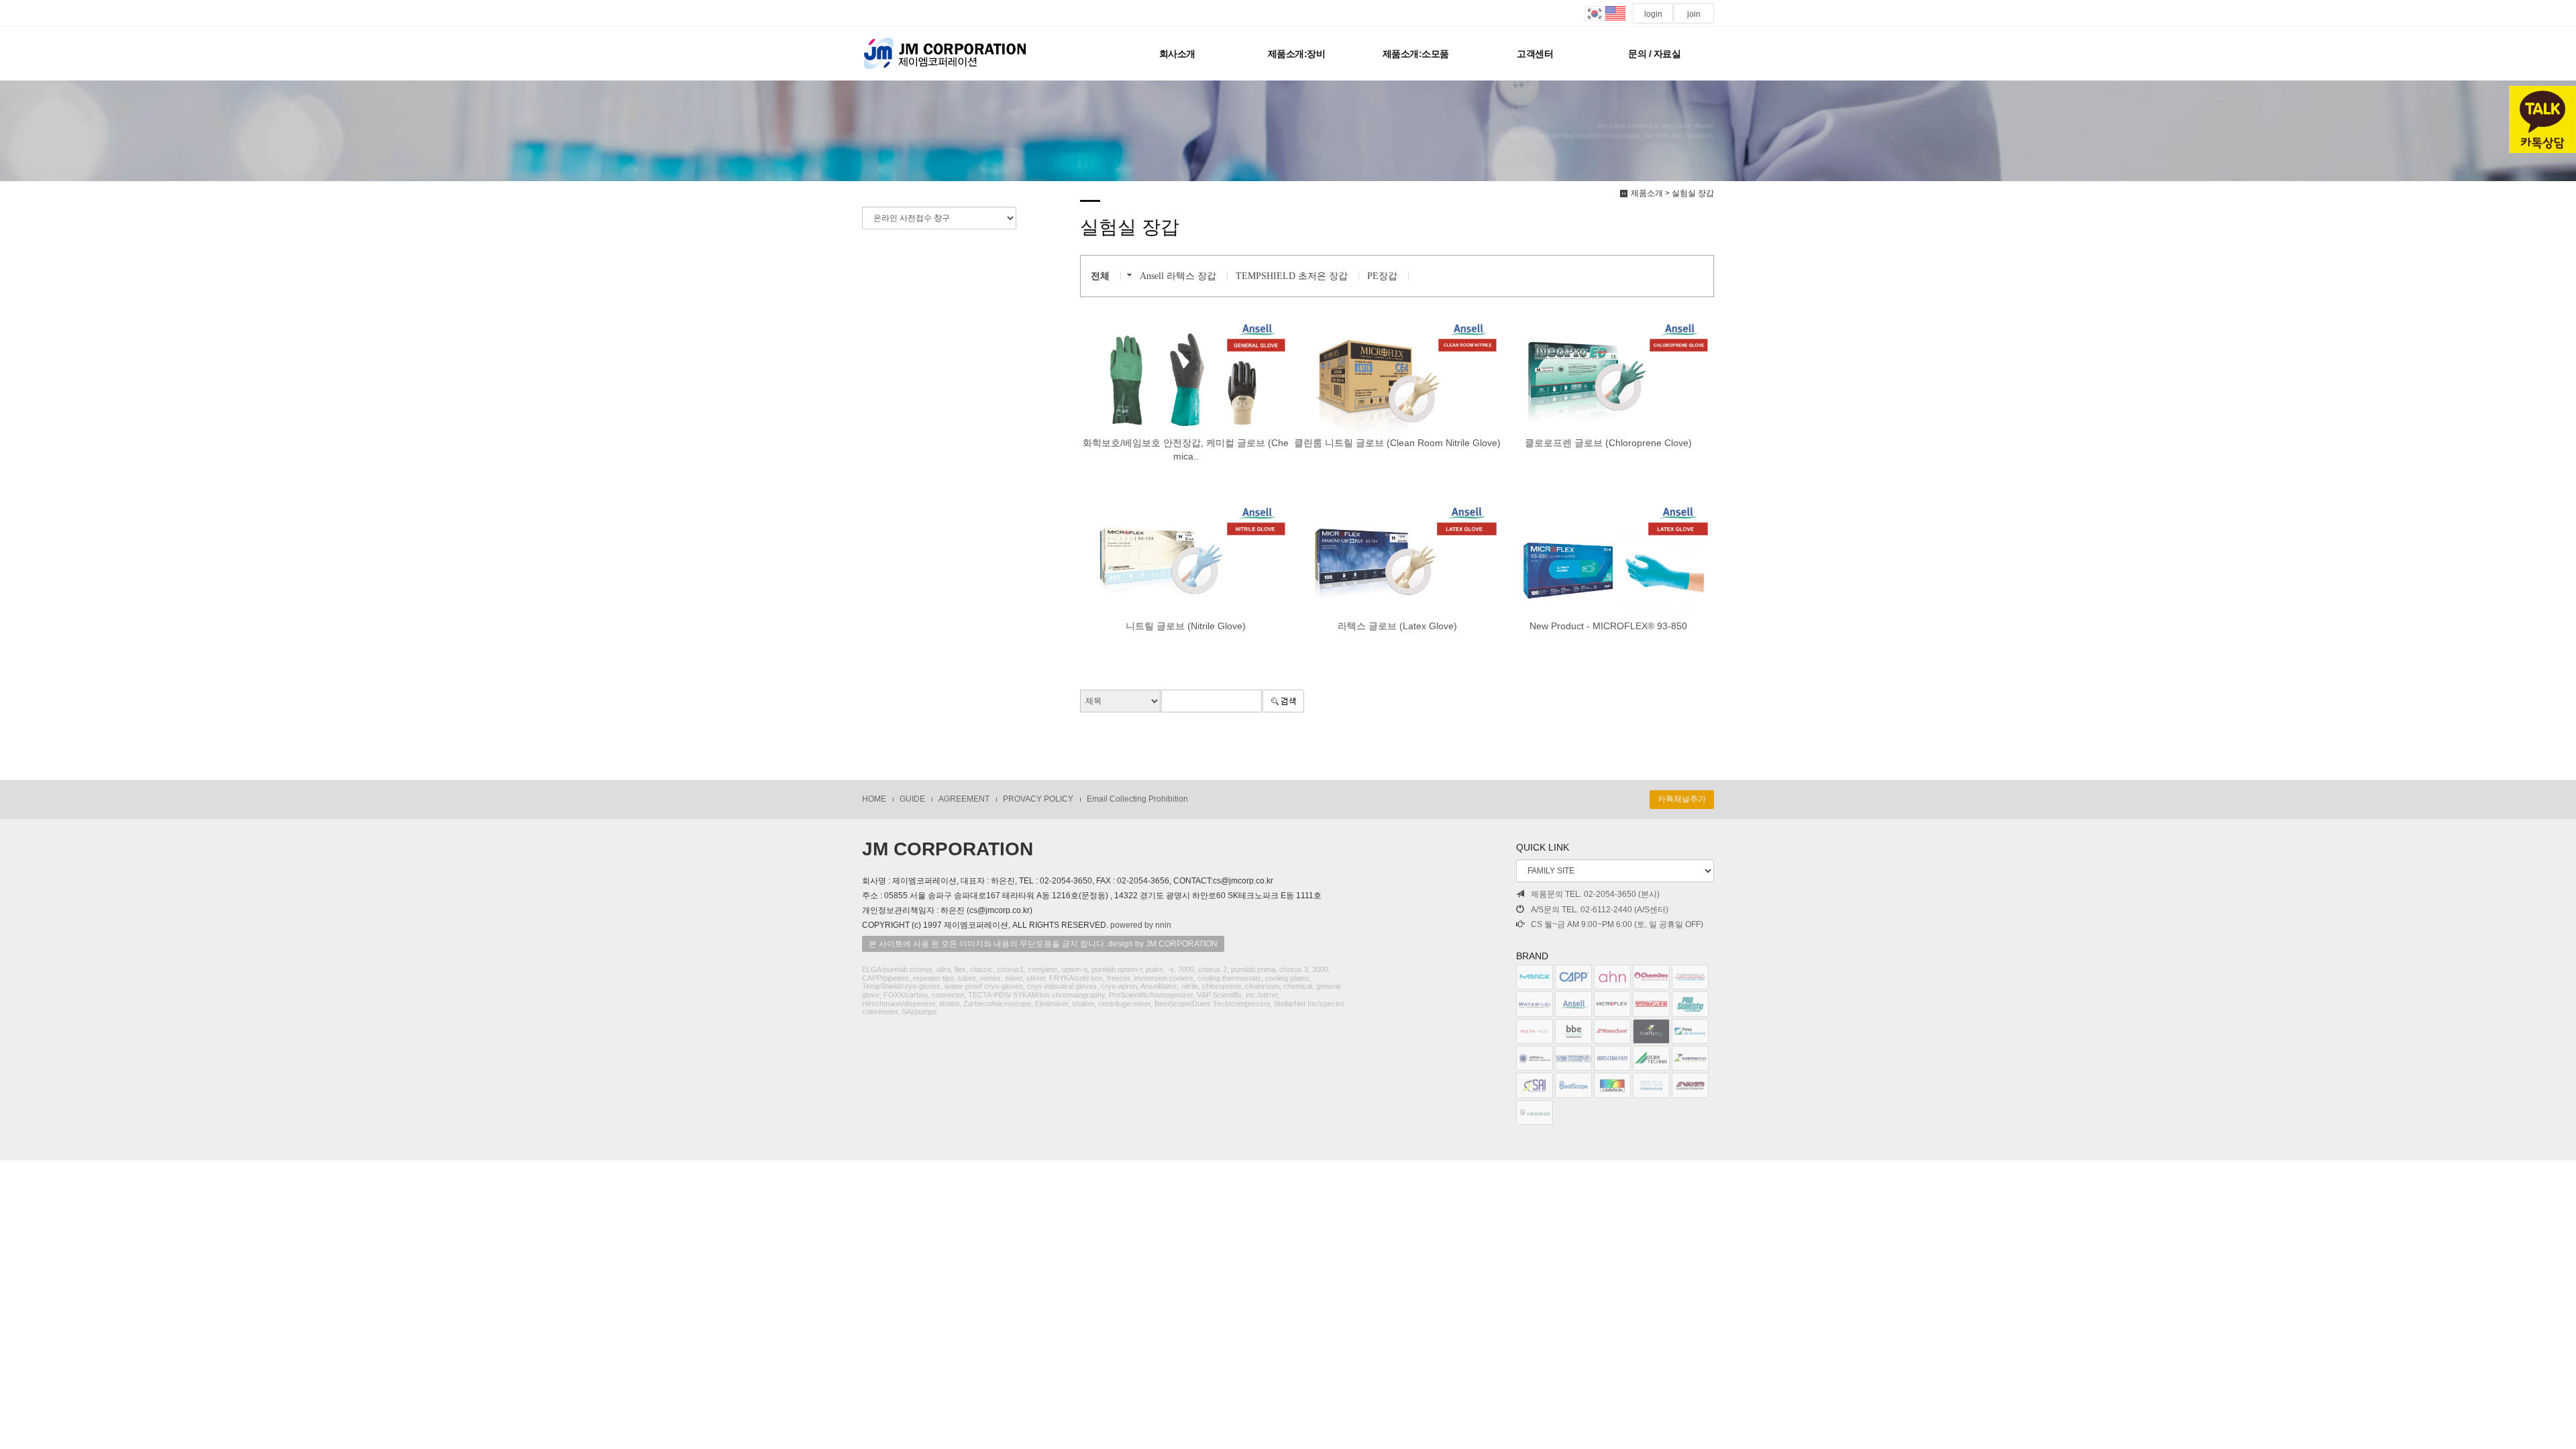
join (1694, 14)
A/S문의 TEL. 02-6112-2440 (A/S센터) (1600, 910)
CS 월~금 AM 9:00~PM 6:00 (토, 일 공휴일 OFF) (1617, 924)
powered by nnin (1141, 925)
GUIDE (912, 799)
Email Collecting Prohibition (1137, 799)
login (1653, 14)
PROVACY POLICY (1038, 799)
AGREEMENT (964, 799)
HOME (874, 799)
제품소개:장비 (1297, 54)
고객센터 (1535, 54)
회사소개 (1177, 54)
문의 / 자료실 (1654, 54)
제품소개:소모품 (1416, 54)
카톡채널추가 (1682, 799)
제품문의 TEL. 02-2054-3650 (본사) (1595, 894)
